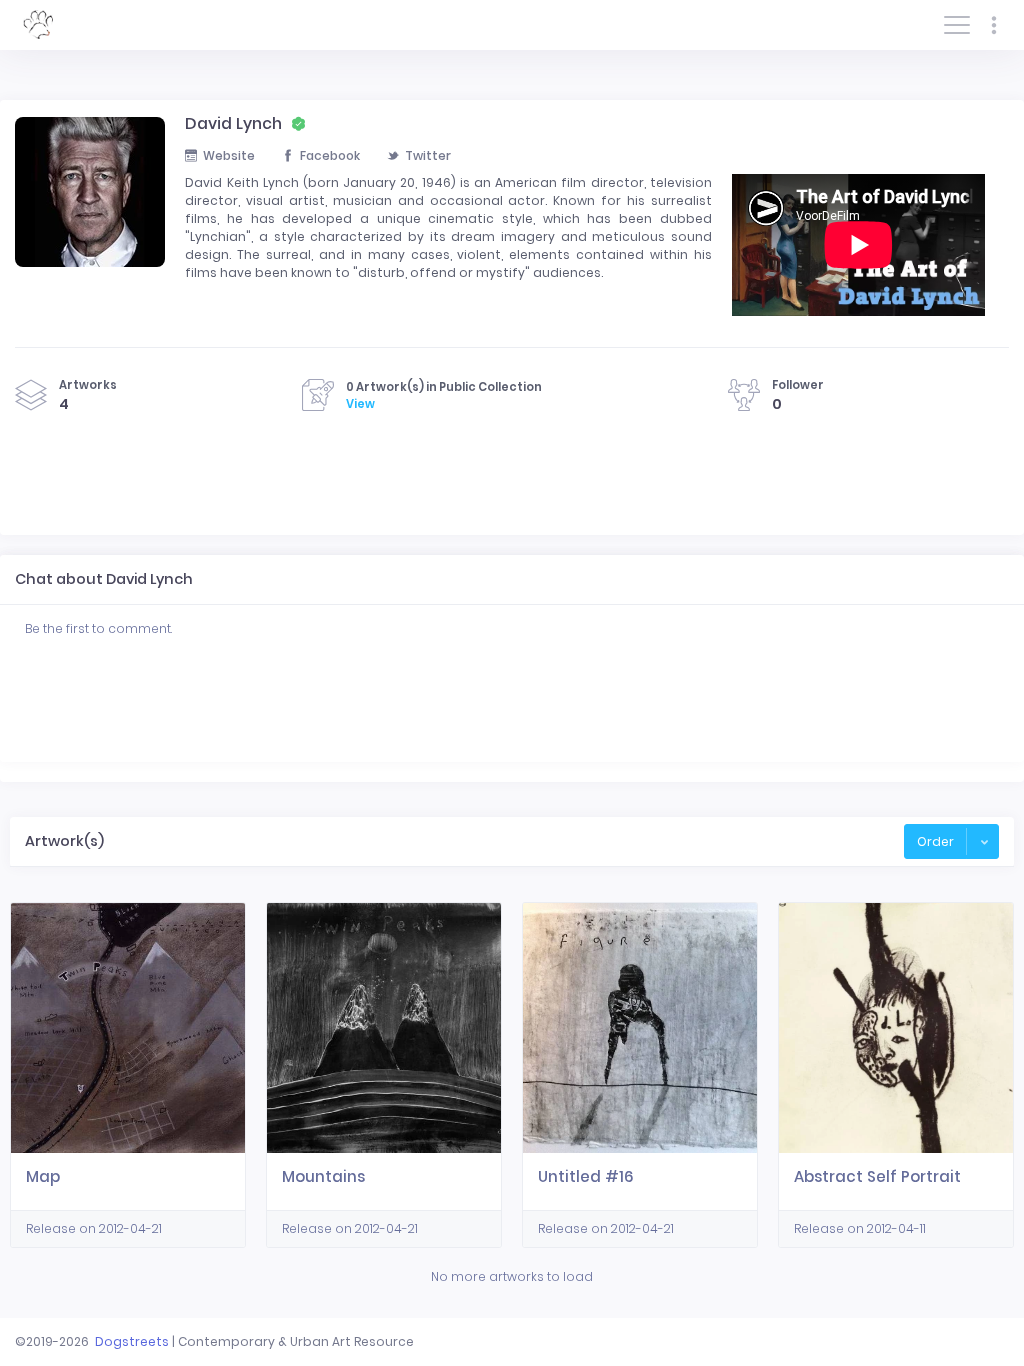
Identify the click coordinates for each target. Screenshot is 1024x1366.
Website (229, 155)
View (360, 404)
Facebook (330, 155)
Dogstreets (132, 1341)
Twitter (428, 155)
